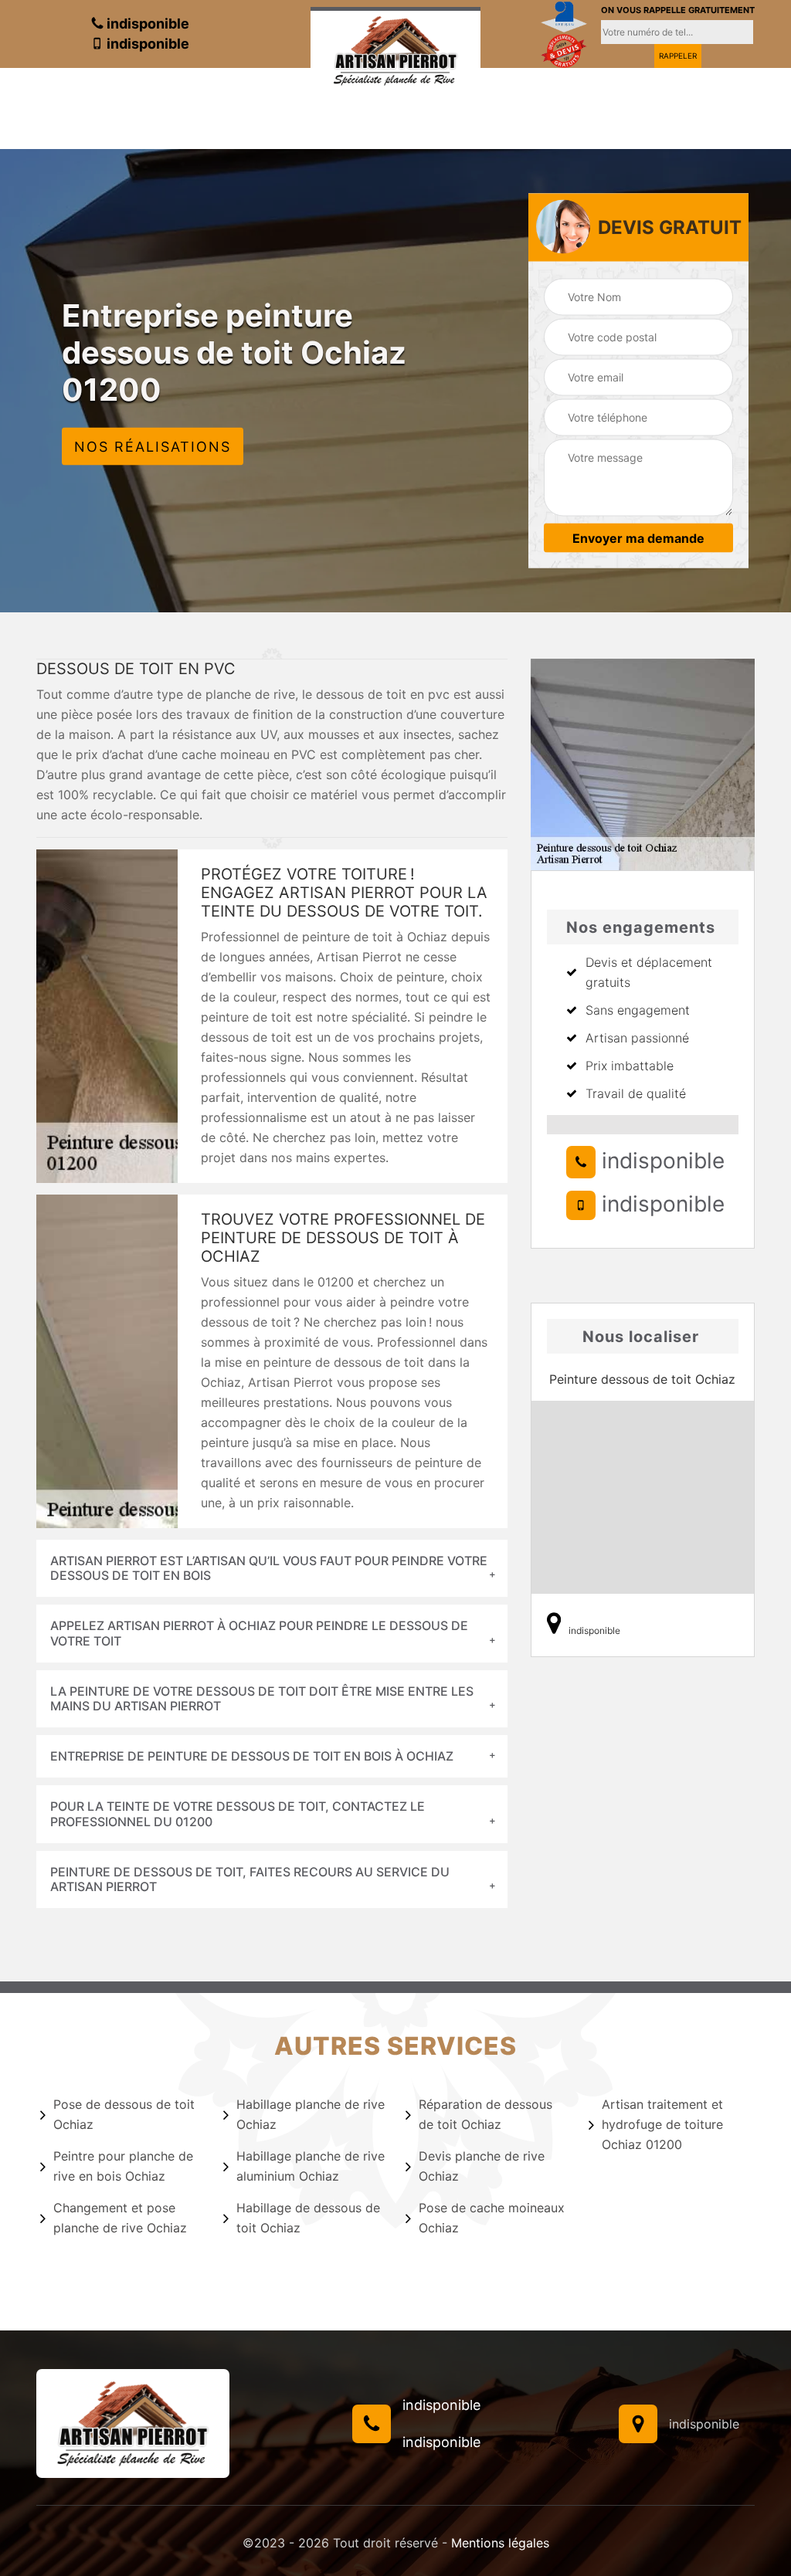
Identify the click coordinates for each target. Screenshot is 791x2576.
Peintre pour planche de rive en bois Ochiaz (123, 2166)
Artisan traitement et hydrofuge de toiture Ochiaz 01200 (662, 2124)
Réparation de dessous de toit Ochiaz (485, 2114)
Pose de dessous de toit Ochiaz (124, 2114)
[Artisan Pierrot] (395, 49)
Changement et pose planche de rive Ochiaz (120, 2218)
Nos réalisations (153, 446)
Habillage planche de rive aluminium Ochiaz (311, 2166)
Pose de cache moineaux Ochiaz (492, 2218)
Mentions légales (500, 2543)
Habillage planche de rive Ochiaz (311, 2114)
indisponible (146, 24)
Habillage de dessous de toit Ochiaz (308, 2218)
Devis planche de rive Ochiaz (482, 2166)
